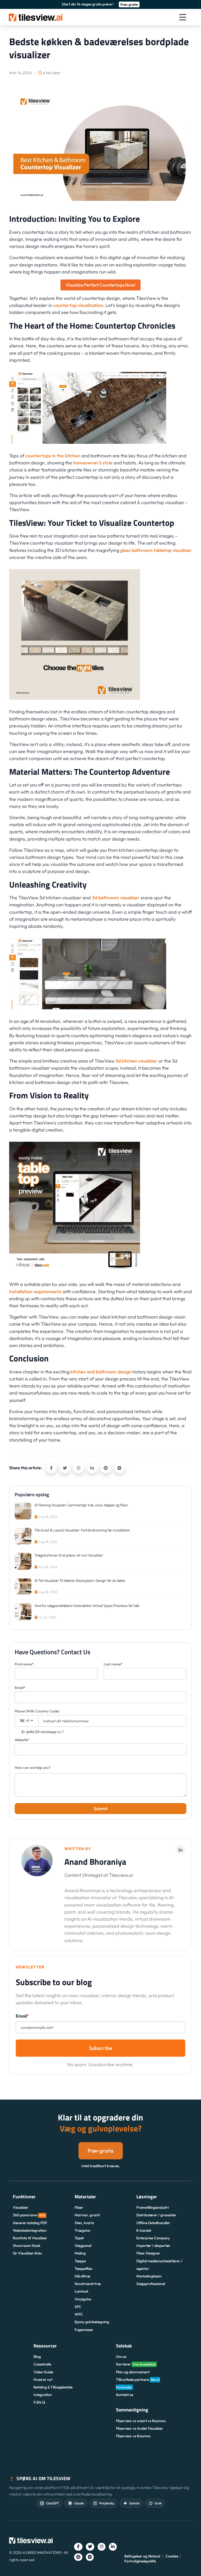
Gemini (134, 2503)
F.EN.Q (39, 2402)
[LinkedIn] (92, 1468)
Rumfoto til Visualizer (30, 2238)
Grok (158, 2503)
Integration (43, 2395)
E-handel (144, 2230)
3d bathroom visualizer (115, 898)
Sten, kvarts (84, 2223)
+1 (27, 1721)
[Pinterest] (106, 1468)
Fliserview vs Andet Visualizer (139, 2428)
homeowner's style (93, 463)
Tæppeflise (83, 2269)
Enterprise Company (153, 2238)
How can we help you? (33, 1768)
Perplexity (107, 2503)
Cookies (172, 2556)
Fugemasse (84, 2330)
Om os (121, 2357)
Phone (37, 1711)
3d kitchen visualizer (136, 1061)
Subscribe (101, 2048)
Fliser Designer (148, 2253)
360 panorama (29, 2215)
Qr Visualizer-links (27, 2253)
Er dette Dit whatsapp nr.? (43, 1732)
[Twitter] (65, 1468)
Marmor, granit (87, 2215)
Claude (79, 2503)
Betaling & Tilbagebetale (53, 2387)
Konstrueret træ (88, 2284)
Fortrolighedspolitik (140, 2561)
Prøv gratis (129, 4)
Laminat (81, 2291)
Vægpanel (83, 2246)
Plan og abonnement (133, 2372)
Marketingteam (149, 2276)
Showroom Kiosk (27, 2246)
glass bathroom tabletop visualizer (156, 550)
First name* (24, 1664)
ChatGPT (52, 2503)
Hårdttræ (82, 2276)
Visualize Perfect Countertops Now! (100, 285)
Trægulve (82, 2230)
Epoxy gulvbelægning (92, 2322)
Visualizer (21, 2207)
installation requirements (35, 1292)
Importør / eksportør (153, 2246)
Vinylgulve (83, 2299)
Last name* (113, 1664)
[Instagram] (79, 1468)
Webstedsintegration (30, 2230)
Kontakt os (125, 2395)
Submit (101, 1808)
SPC (78, 2307)
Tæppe (80, 2261)
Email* (20, 1688)
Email (22, 2016)
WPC (79, 2314)
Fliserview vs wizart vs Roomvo (141, 2421)
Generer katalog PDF (30, 2223)
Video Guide (43, 2372)
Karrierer (136, 2364)
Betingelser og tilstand (142, 2556)
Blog (37, 2357)
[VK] (119, 1468)
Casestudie (42, 2364)
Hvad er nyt (43, 2380)
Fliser (79, 2207)
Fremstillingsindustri (153, 2207)
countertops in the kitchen (53, 456)
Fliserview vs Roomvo (133, 2436)
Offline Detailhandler (153, 2223)
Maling (80, 2253)
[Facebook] (51, 1468)
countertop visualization (78, 305)
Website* (22, 1740)
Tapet (79, 2238)
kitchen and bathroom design (101, 1372)
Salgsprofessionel (151, 2284)
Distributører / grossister (156, 2215)
